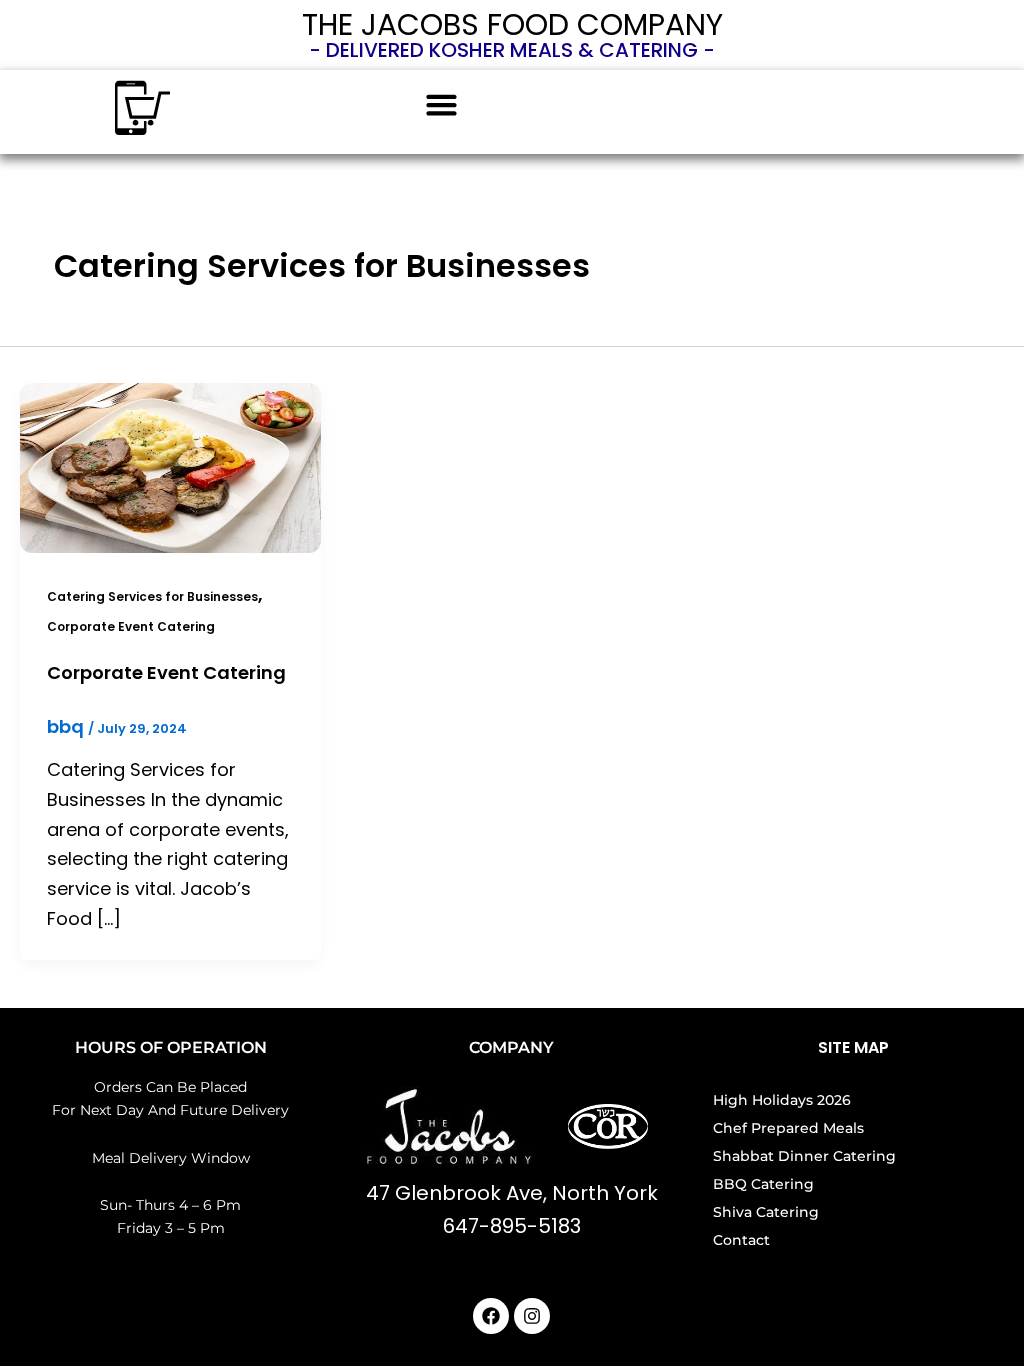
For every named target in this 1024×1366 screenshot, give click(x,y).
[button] (442, 105)
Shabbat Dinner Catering (804, 1156)
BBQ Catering (763, 1184)
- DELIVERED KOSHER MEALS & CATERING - (512, 50)
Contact (741, 1240)
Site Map (853, 1047)
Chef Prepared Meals (788, 1128)
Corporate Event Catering (131, 626)
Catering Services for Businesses (152, 596)
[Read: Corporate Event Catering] (170, 466)
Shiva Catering (766, 1212)
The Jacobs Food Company (512, 24)
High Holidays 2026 (782, 1100)
